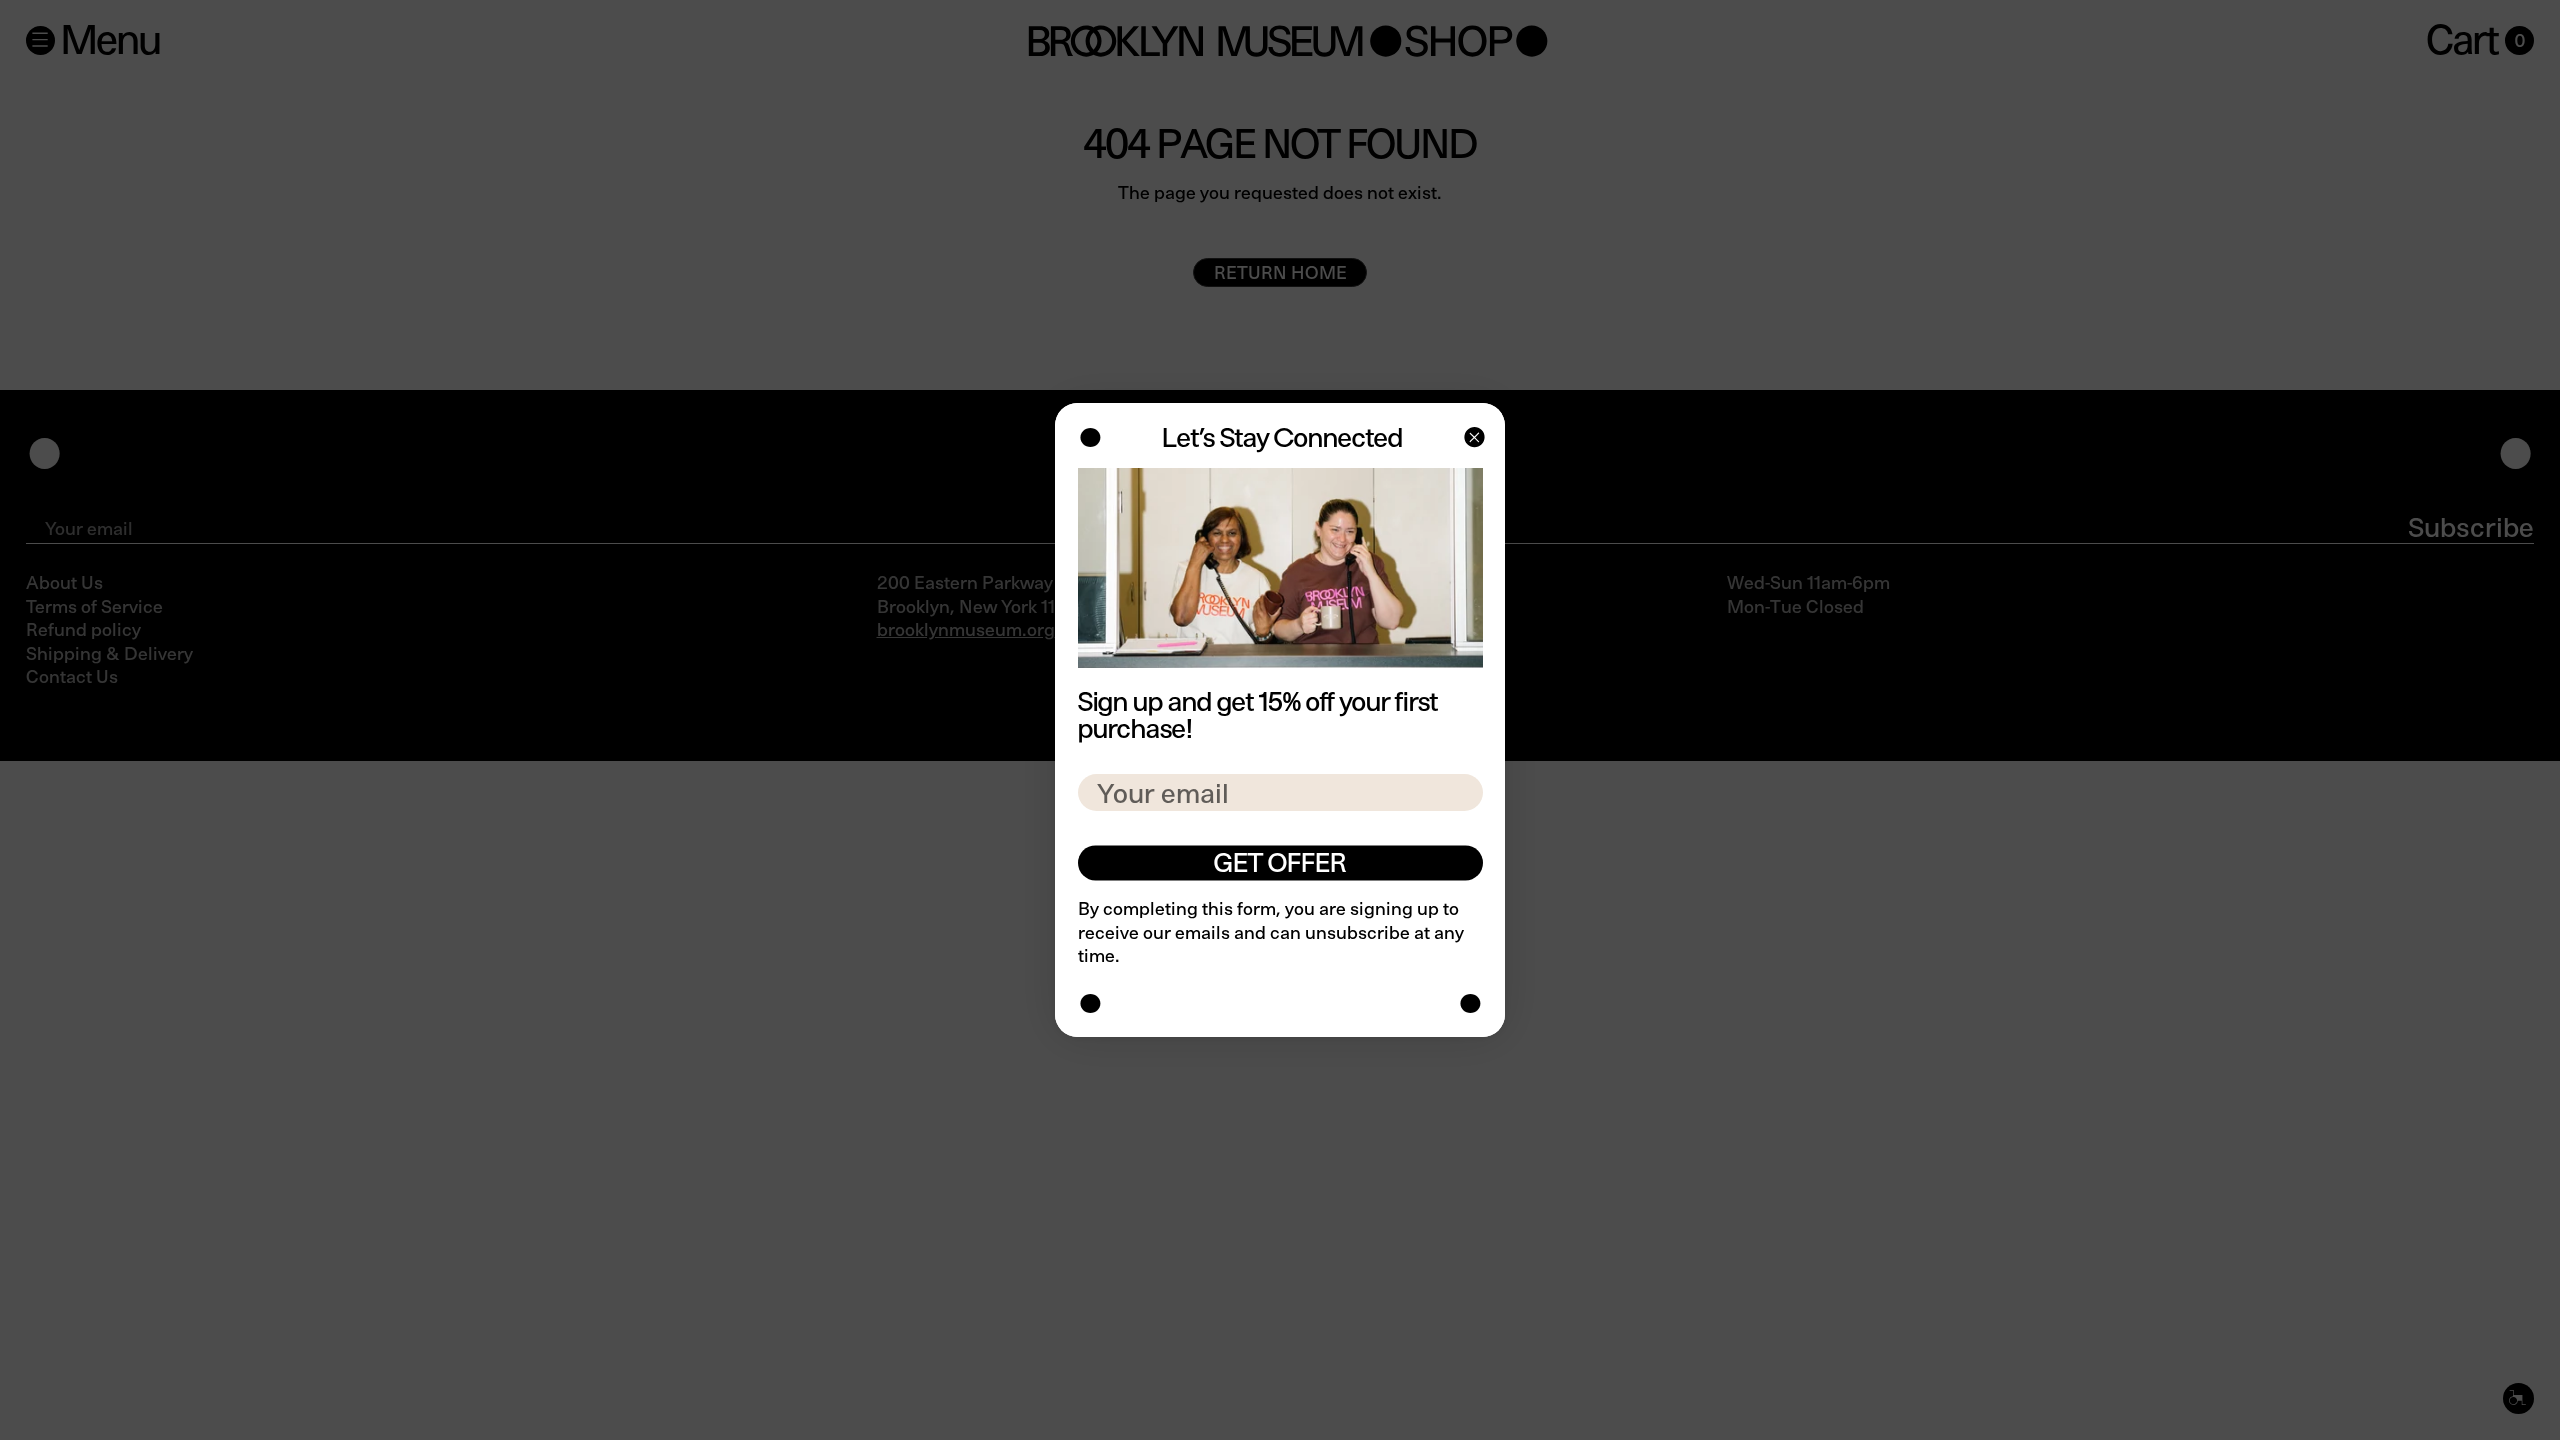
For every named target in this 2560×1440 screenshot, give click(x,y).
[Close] (1472, 439)
